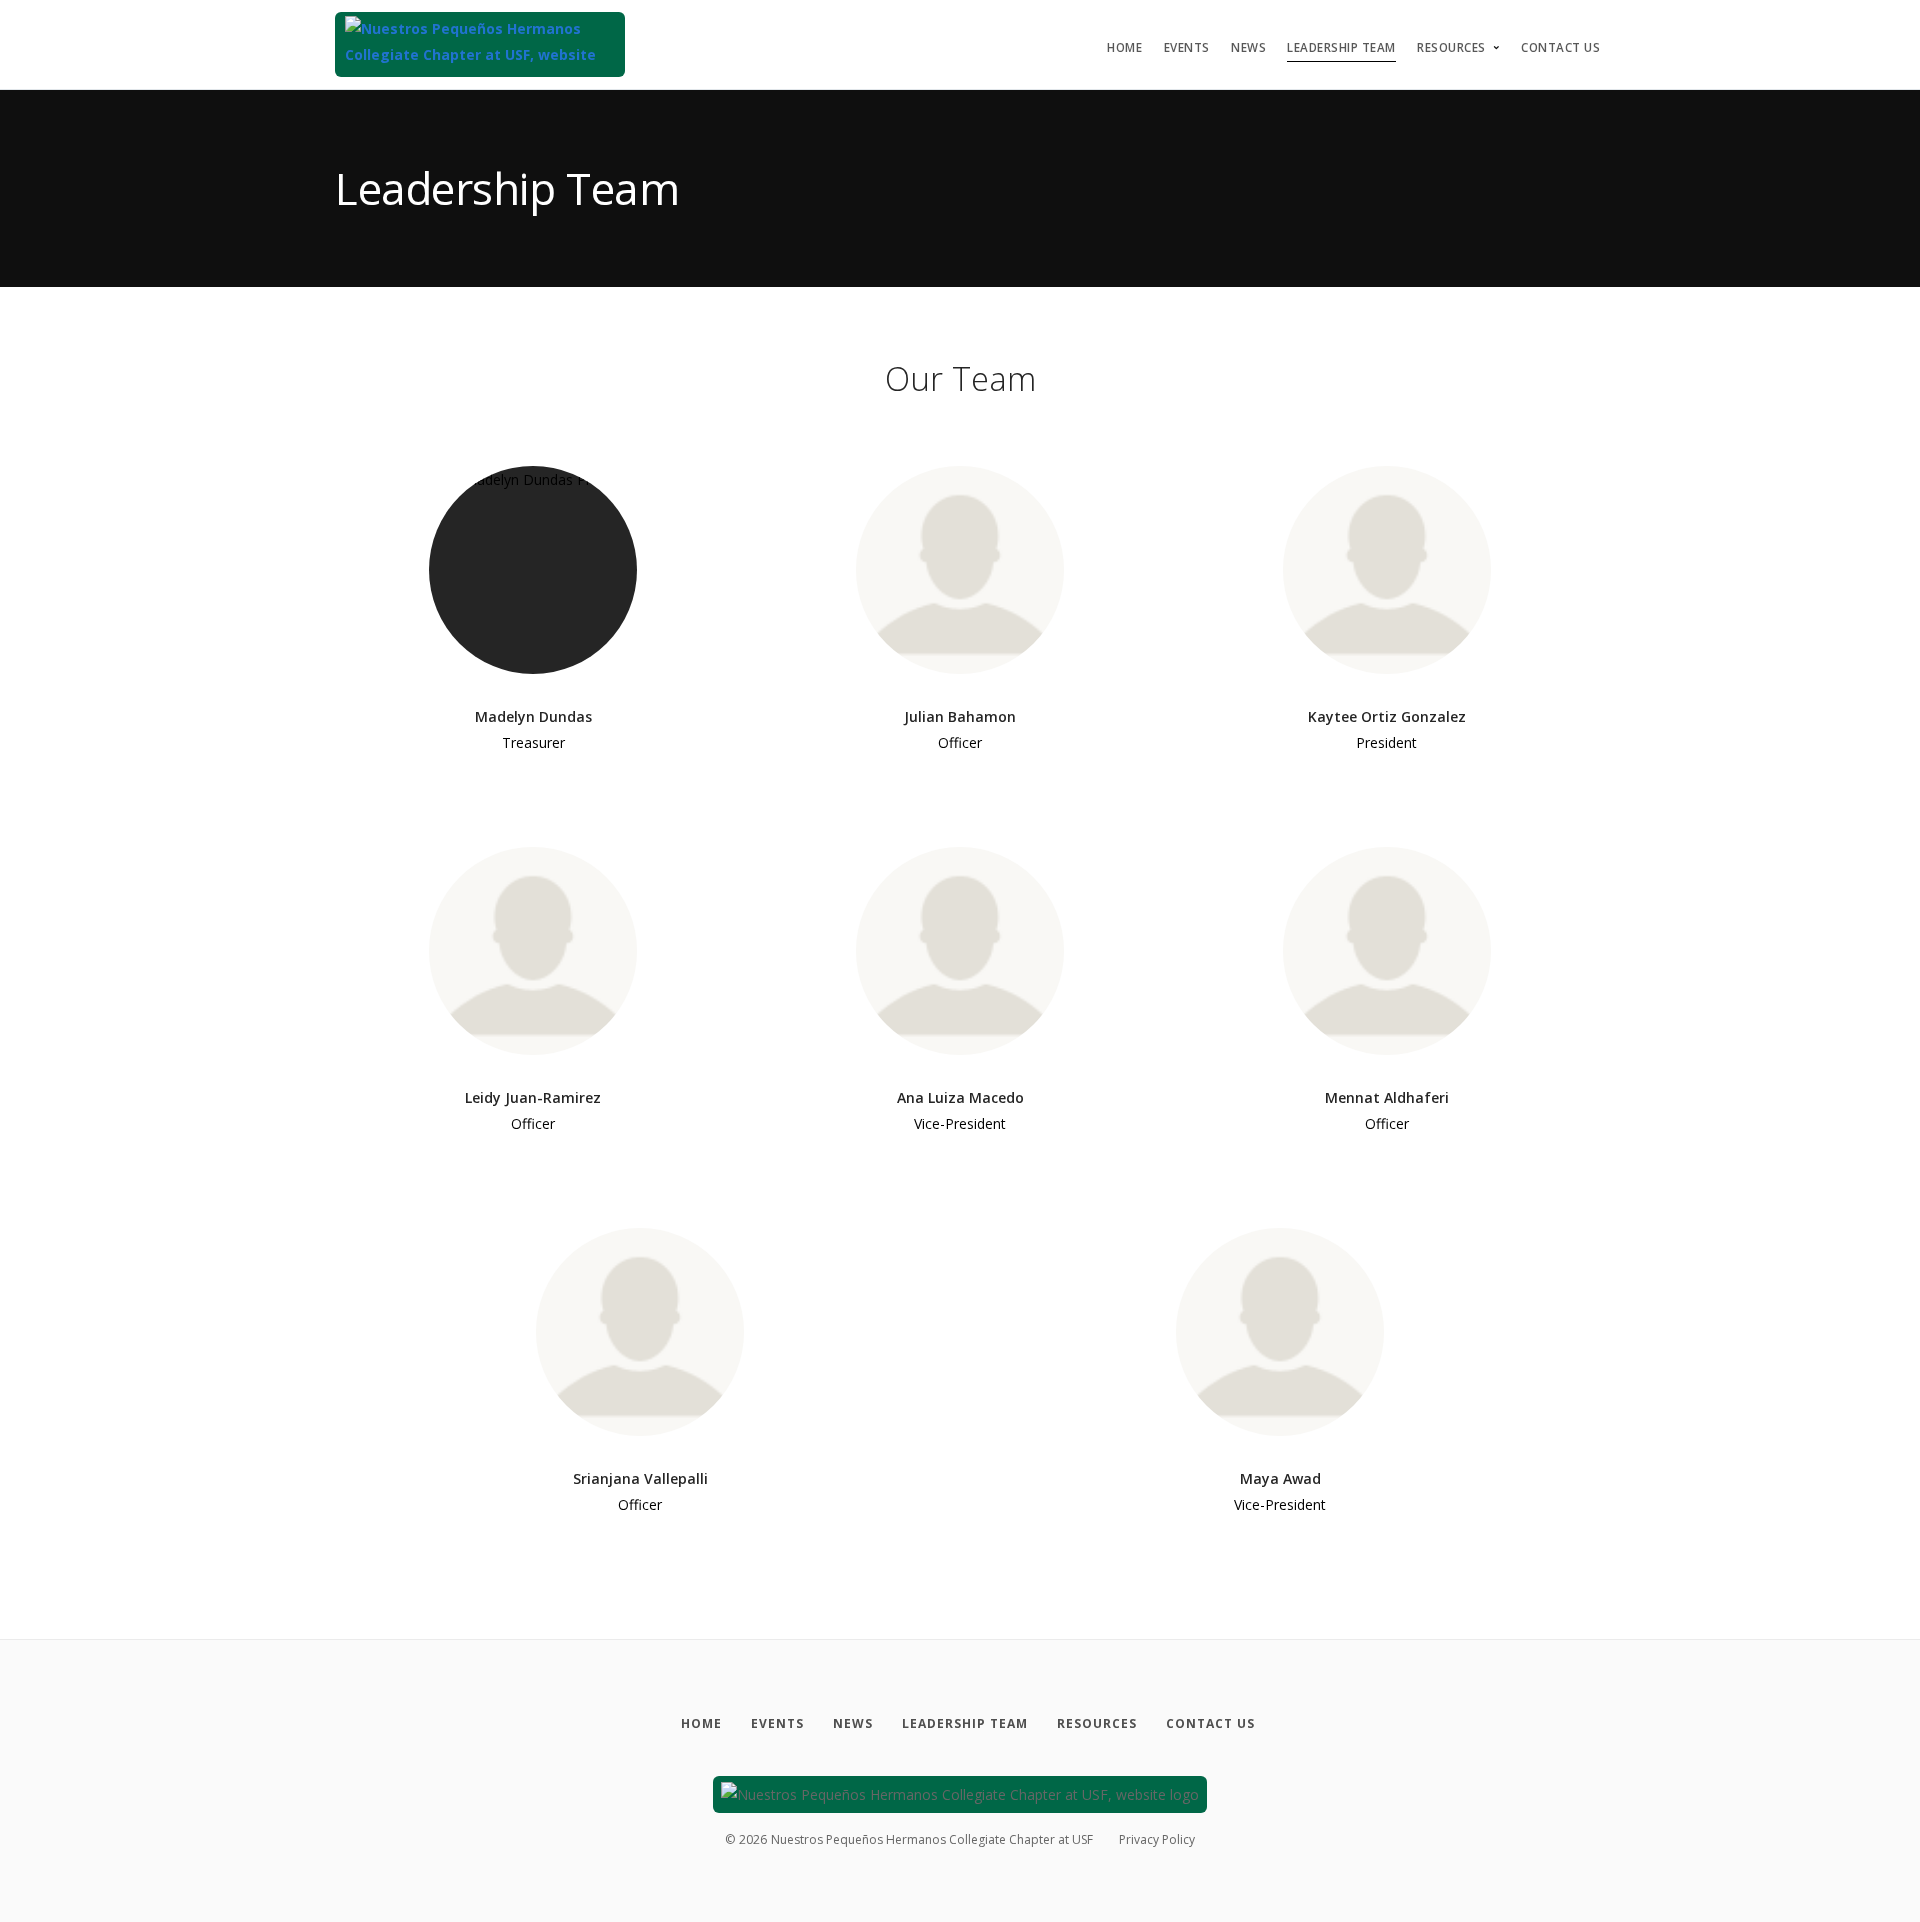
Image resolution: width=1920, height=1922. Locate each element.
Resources (1451, 47)
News (1248, 47)
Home (1124, 47)
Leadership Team (1341, 47)
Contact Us (1560, 47)
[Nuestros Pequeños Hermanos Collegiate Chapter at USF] (480, 44)
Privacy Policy (1157, 1839)
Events (1187, 47)
